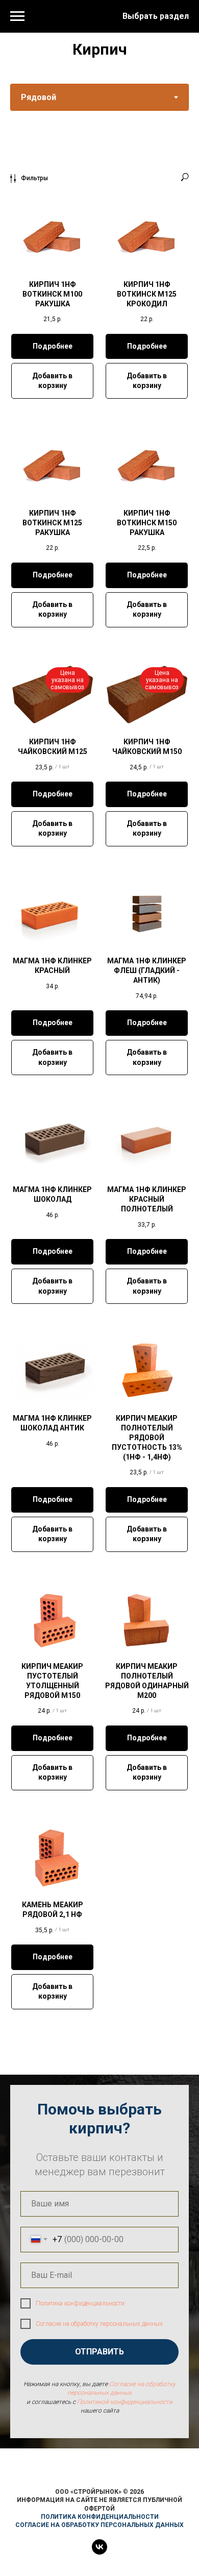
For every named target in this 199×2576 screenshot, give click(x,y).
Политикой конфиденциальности (125, 2402)
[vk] (99, 2552)
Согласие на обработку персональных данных (99, 2324)
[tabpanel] (99, 1108)
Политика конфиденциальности (80, 2303)
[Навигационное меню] (17, 16)
